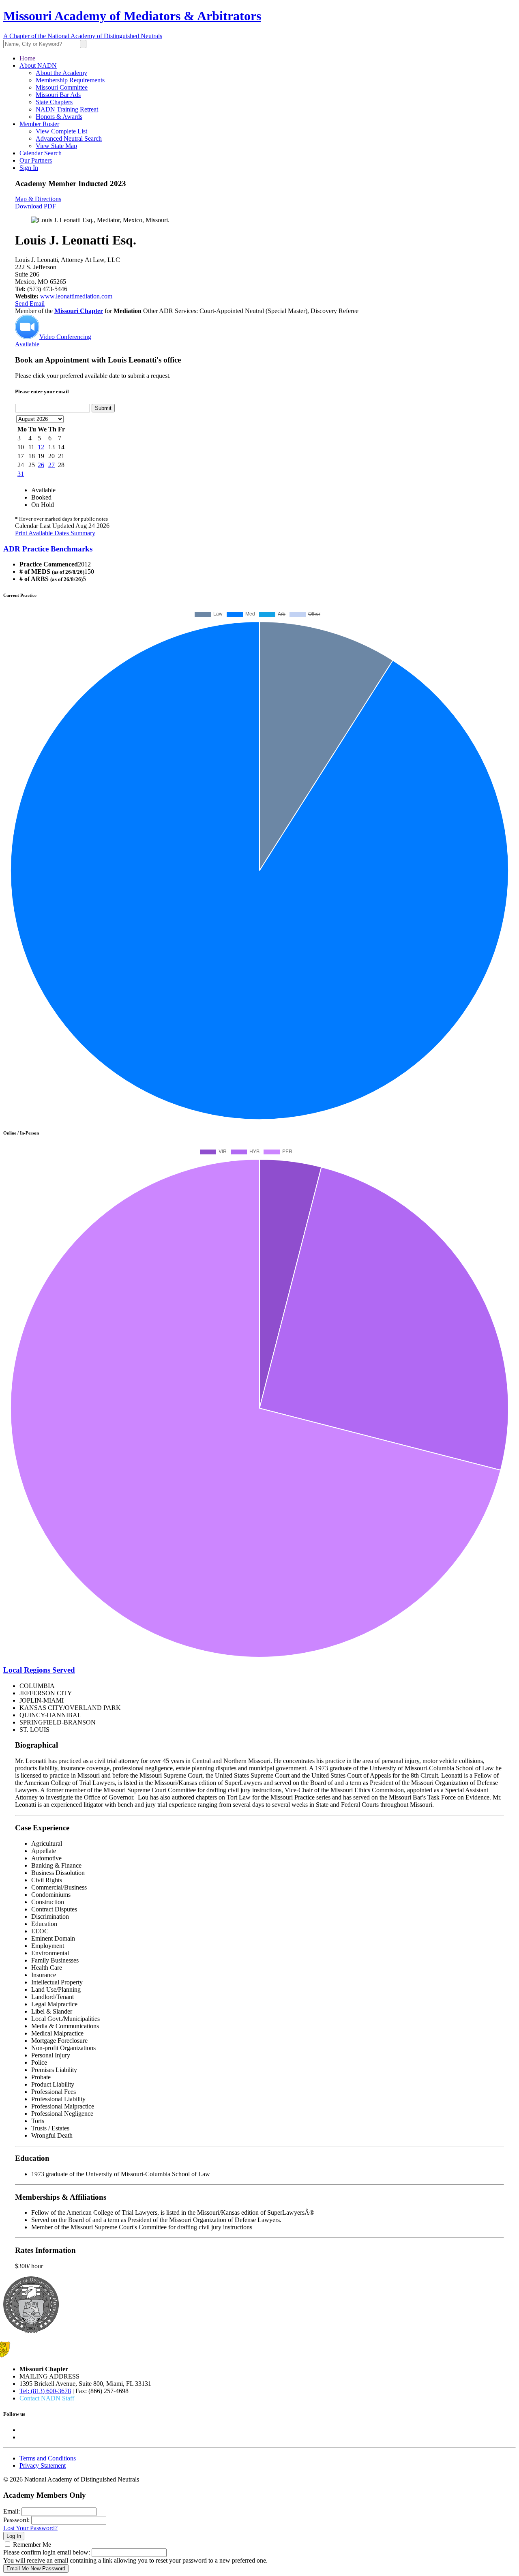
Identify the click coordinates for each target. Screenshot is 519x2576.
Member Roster (39, 124)
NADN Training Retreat (67, 109)
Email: (12, 2511)
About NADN (38, 65)
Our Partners (36, 160)
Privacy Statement (43, 2466)
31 (21, 474)
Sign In (29, 168)
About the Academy (61, 73)
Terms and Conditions (48, 2458)
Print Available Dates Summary (55, 533)
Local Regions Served (39, 1670)
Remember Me (32, 2545)
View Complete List (61, 131)
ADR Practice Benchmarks (48, 549)
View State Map (56, 146)
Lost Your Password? (30, 2528)
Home (27, 58)
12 (41, 447)
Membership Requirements (70, 80)
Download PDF (35, 206)
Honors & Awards (59, 117)
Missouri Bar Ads (58, 95)
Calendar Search (41, 153)
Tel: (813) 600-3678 (45, 2391)
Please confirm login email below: (47, 2552)
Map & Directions (38, 199)
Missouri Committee (62, 87)
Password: (16, 2520)
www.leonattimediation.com (76, 296)
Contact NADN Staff (47, 2398)
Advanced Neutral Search (69, 138)
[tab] (259, 549)
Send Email (30, 304)
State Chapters (54, 102)
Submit (103, 408)
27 (51, 465)
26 (41, 465)
